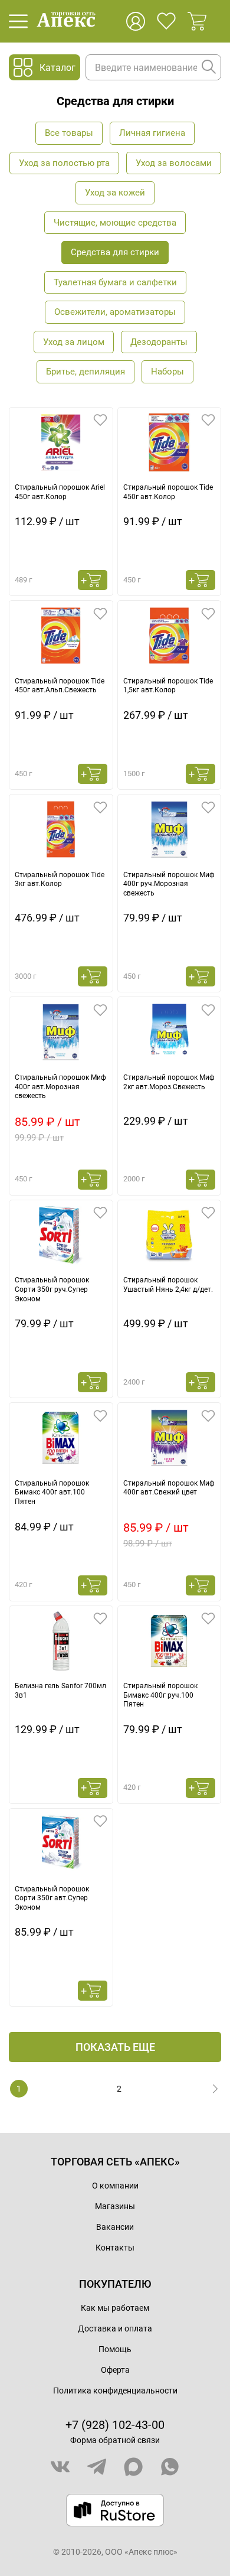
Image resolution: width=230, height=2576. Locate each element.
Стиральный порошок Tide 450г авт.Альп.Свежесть (60, 686)
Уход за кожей (115, 193)
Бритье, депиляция (86, 372)
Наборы (167, 372)
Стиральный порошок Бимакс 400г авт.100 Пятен (52, 1492)
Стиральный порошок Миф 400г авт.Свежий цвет (169, 1488)
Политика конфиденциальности (115, 2391)
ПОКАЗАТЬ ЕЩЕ (115, 2047)
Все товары (69, 133)
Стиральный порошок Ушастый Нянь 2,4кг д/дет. (168, 1285)
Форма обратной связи (115, 2440)
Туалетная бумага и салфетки (115, 282)
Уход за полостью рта (64, 163)
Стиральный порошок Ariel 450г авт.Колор (60, 492)
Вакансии (115, 2227)
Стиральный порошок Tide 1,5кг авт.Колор (168, 686)
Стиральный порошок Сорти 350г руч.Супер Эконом (52, 1289)
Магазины (115, 2206)
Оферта (115, 2370)
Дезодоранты (159, 342)
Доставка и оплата (115, 2329)
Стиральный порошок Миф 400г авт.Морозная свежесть (60, 1087)
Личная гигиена (152, 133)
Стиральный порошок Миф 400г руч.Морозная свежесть (169, 884)
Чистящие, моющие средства (115, 223)
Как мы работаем (115, 2308)
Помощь (115, 2349)
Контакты (115, 2248)
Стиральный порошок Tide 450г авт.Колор (168, 492)
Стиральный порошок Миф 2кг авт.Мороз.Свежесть (169, 1082)
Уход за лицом (74, 342)
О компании (115, 2186)
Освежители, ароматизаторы (115, 312)
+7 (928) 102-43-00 (115, 2425)
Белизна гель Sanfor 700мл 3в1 (60, 1691)
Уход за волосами (174, 163)
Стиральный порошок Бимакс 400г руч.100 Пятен (160, 1695)
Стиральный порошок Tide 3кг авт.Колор (60, 880)
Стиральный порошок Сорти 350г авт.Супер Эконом (52, 1898)
